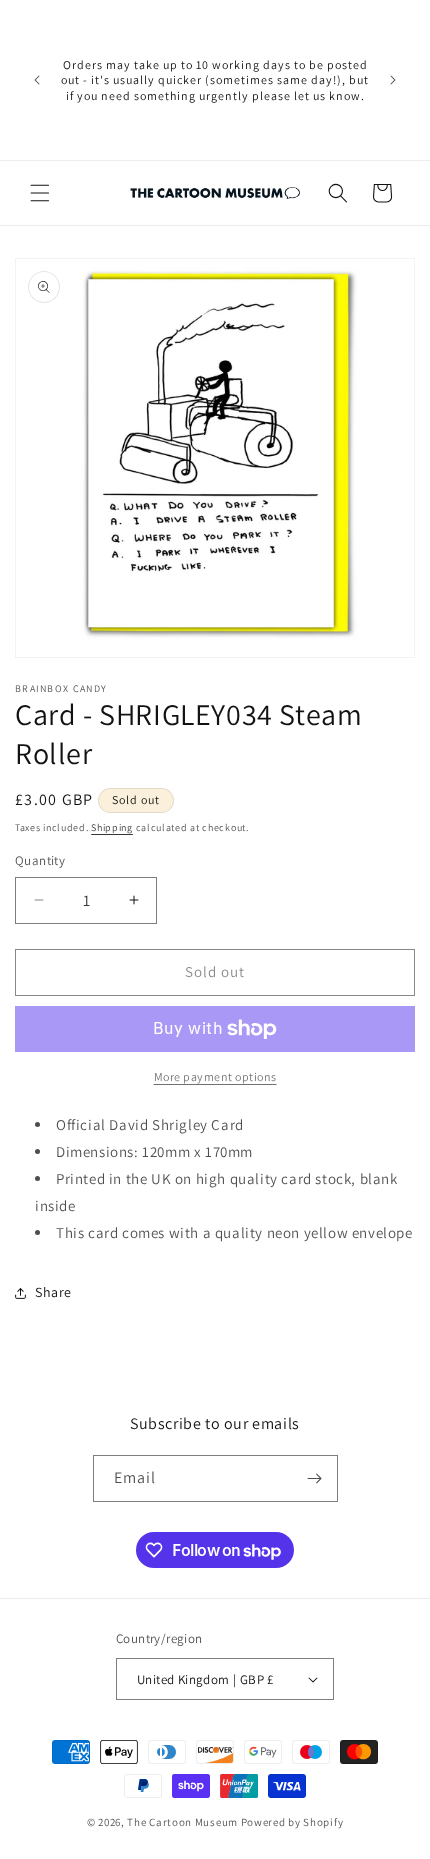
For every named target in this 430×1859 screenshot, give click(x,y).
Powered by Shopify (292, 1822)
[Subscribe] (315, 1478)
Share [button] (53, 1292)
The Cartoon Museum (182, 1822)
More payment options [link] (215, 1076)
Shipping (112, 827)
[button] (40, 193)
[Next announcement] (393, 80)
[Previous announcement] (37, 80)
